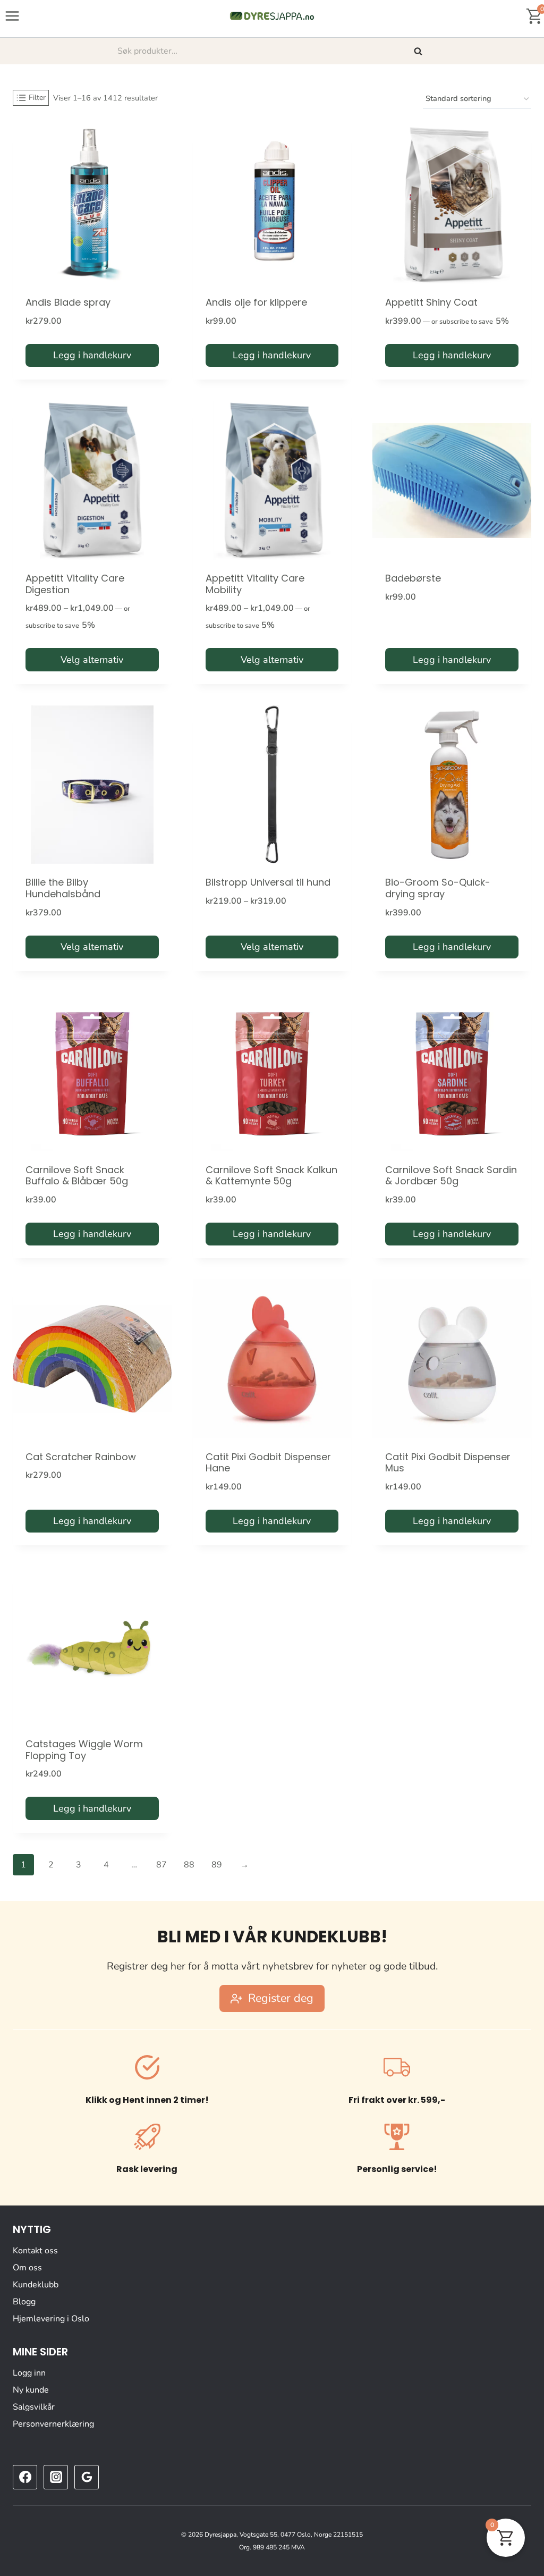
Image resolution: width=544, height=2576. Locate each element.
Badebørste (413, 578)
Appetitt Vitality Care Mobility (255, 584)
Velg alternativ (92, 660)
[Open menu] (12, 16)
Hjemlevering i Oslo (51, 2319)
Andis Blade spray (68, 302)
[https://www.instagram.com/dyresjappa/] (56, 2477)
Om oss (27, 2268)
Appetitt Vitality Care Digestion (75, 584)
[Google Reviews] (87, 2477)
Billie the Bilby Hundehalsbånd (63, 888)
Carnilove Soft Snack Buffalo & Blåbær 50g (77, 1176)
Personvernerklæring (53, 2424)
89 (217, 1865)
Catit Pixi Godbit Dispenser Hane (268, 1463)
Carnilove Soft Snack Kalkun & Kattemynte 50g (271, 1176)
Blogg (24, 2302)
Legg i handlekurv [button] (92, 355)
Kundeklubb (36, 2285)
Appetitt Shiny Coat (431, 302)
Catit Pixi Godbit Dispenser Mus (448, 1463)
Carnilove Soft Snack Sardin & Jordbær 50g (451, 1176)
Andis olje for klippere (256, 302)
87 (161, 1865)
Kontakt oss (35, 2251)
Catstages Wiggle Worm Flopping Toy (84, 1750)
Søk (419, 51)
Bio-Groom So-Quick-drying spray (438, 888)
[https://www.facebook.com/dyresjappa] (25, 2477)
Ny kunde (31, 2390)
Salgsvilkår (34, 2407)
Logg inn (29, 2373)
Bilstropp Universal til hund (268, 882)
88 (189, 1865)
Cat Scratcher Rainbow (81, 1457)
